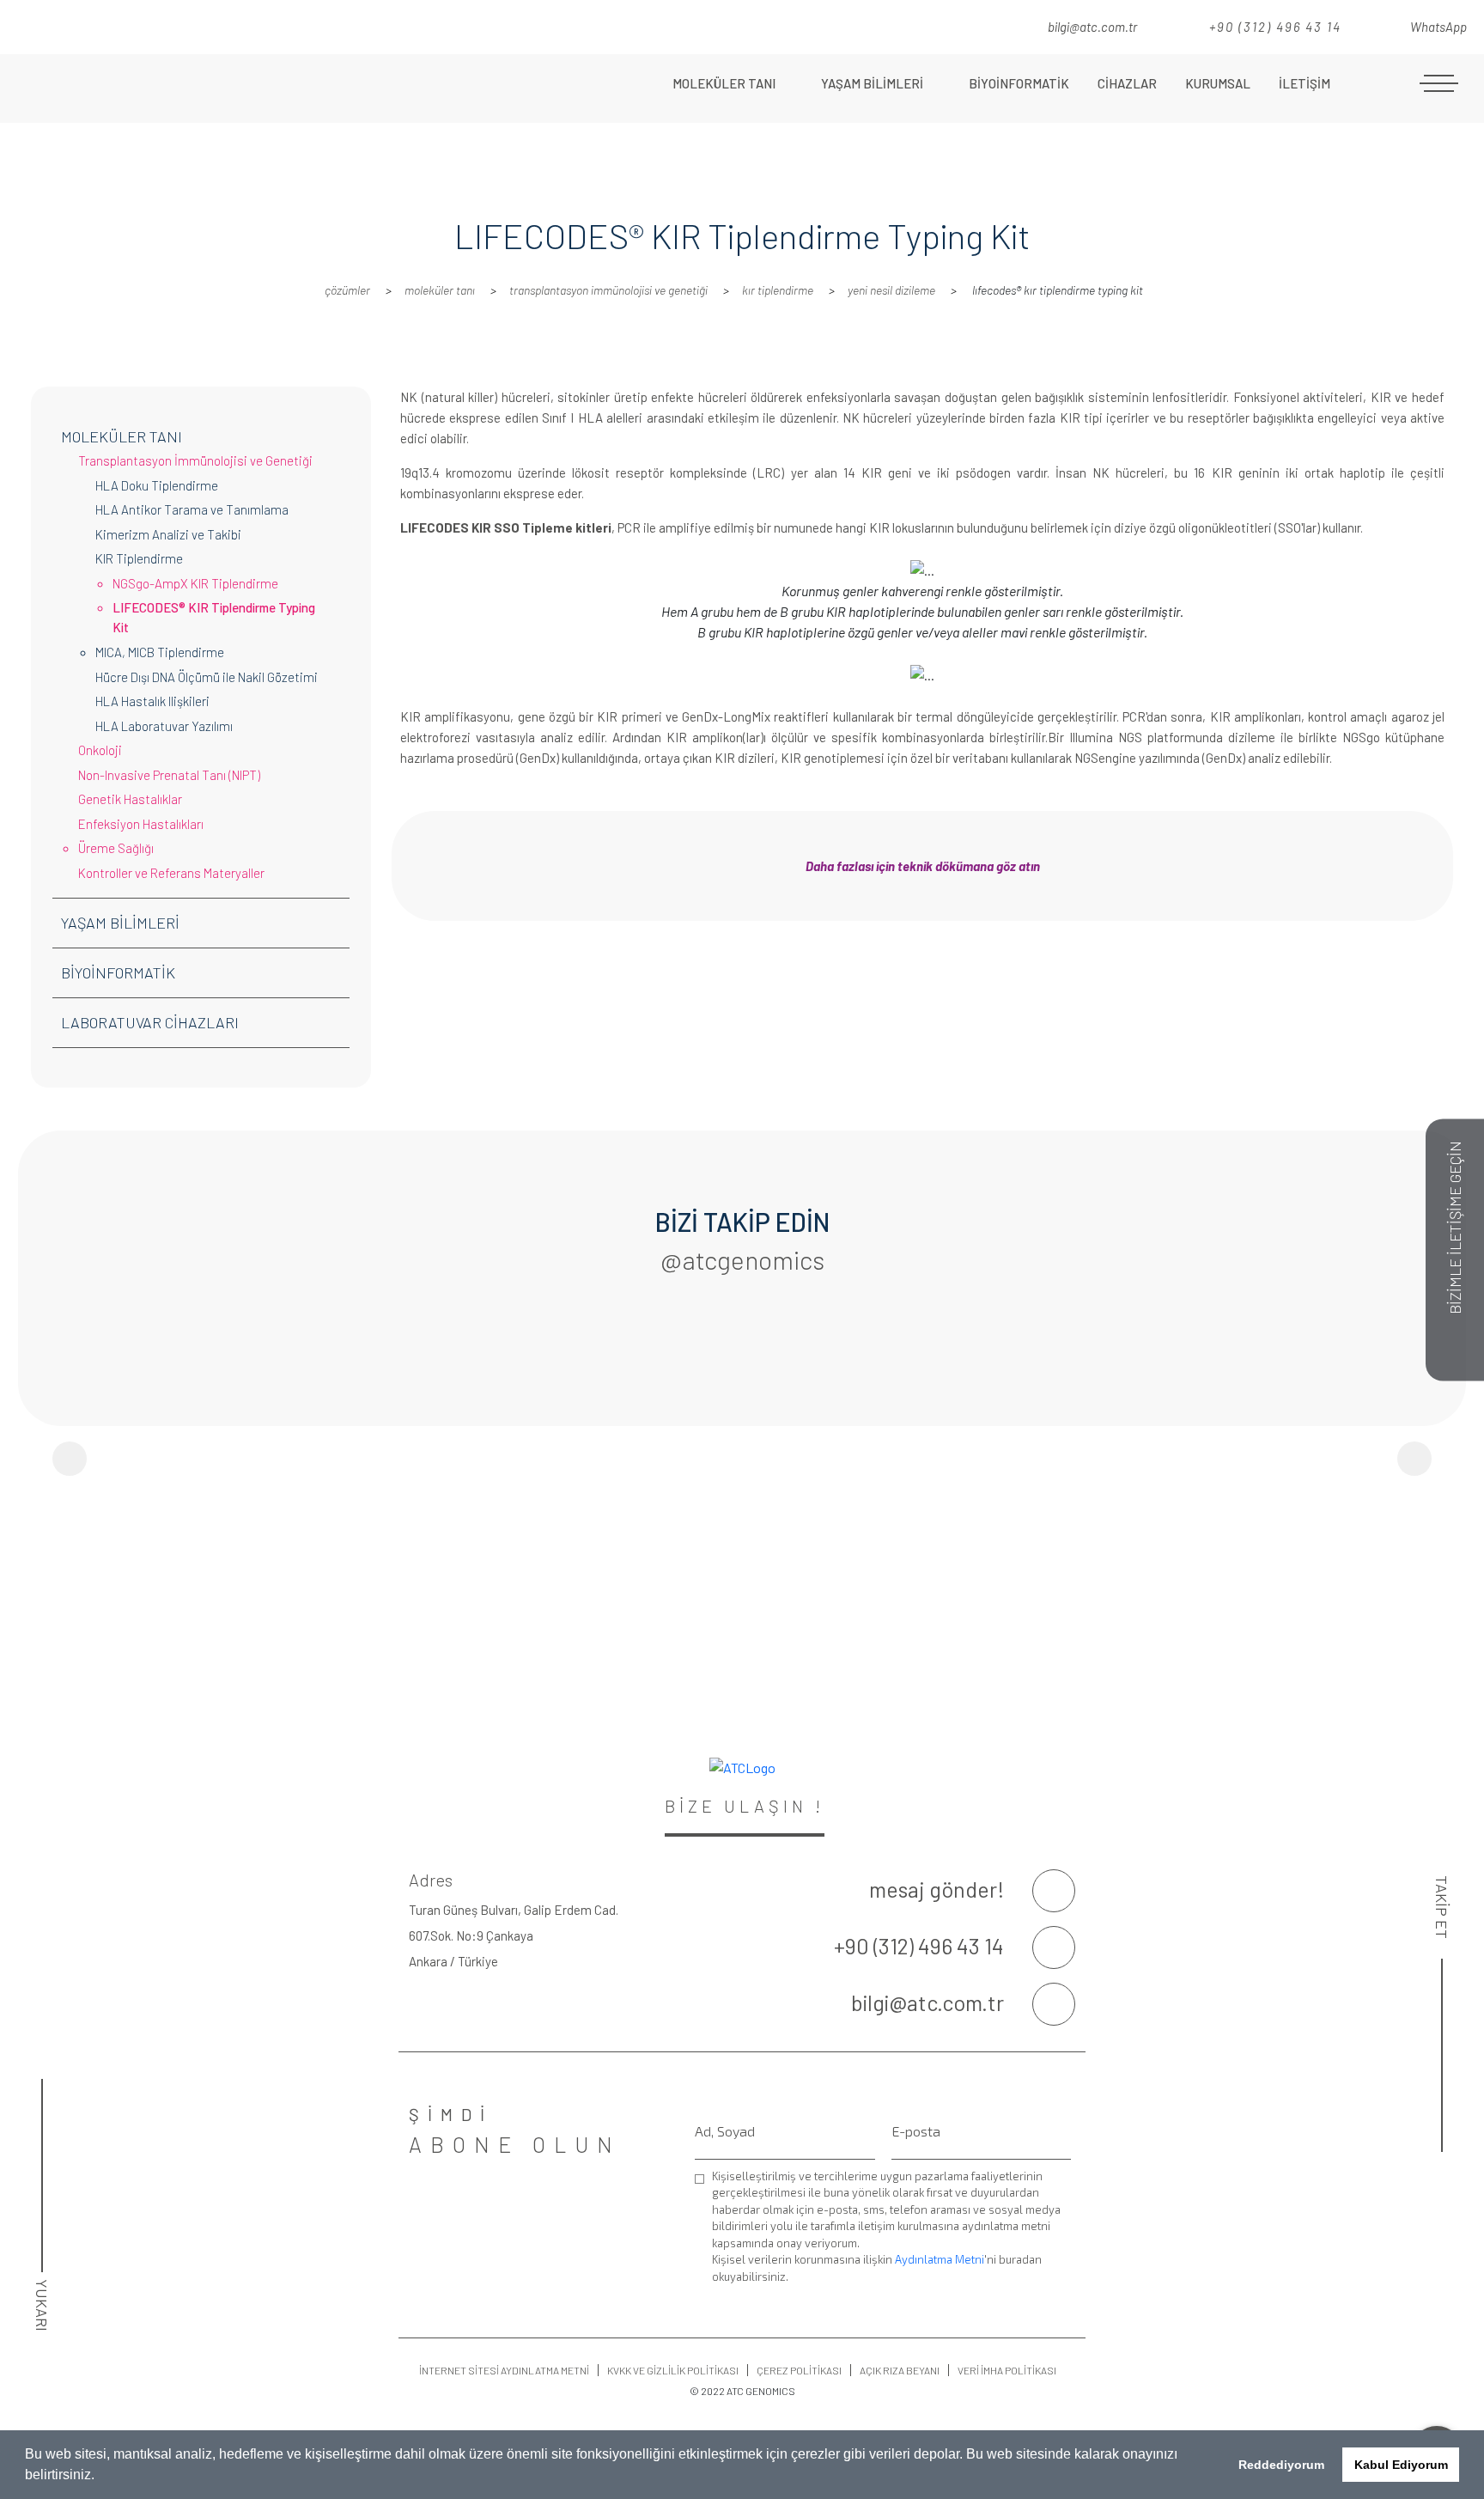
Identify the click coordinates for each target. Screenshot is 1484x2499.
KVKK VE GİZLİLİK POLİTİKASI (673, 2370)
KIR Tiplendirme (778, 290)
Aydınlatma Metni (940, 2259)
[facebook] (927, 25)
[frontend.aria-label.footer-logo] (742, 1767)
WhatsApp (1437, 27)
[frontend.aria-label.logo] (185, 88)
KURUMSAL (1218, 83)
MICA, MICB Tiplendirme (160, 652)
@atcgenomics (742, 1259)
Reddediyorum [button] (1281, 2465)
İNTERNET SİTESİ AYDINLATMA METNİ (504, 2370)
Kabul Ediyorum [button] (1401, 2465)
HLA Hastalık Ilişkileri (152, 701)
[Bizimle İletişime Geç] (1054, 1891)
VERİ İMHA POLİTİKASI (1007, 2370)
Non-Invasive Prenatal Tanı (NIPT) (169, 775)
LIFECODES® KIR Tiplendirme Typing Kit (214, 617)
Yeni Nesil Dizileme (891, 290)
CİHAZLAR (1127, 83)
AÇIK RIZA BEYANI (900, 2370)
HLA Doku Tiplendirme (157, 485)
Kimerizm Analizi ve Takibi (168, 534)
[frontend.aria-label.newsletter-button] (1063, 2278)
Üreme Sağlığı (116, 848)
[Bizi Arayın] (1054, 1947)
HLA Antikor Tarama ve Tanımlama (192, 509)
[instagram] (952, 25)
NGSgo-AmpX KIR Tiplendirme (195, 583)
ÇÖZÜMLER (347, 290)
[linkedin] (976, 25)
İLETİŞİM (1305, 83)
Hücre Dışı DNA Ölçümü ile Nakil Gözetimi (207, 677)
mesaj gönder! (937, 1889)
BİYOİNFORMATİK (1019, 83)
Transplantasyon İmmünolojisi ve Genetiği (608, 290)
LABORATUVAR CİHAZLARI (150, 1022)
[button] (100, 2477)
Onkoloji (100, 750)
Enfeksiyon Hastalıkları (141, 824)
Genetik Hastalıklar (130, 799)
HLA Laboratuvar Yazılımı (164, 726)
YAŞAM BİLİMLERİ (873, 83)
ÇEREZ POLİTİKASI (799, 2370)
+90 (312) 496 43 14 (1273, 27)
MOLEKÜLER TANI (725, 83)
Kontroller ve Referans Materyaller (171, 873)
